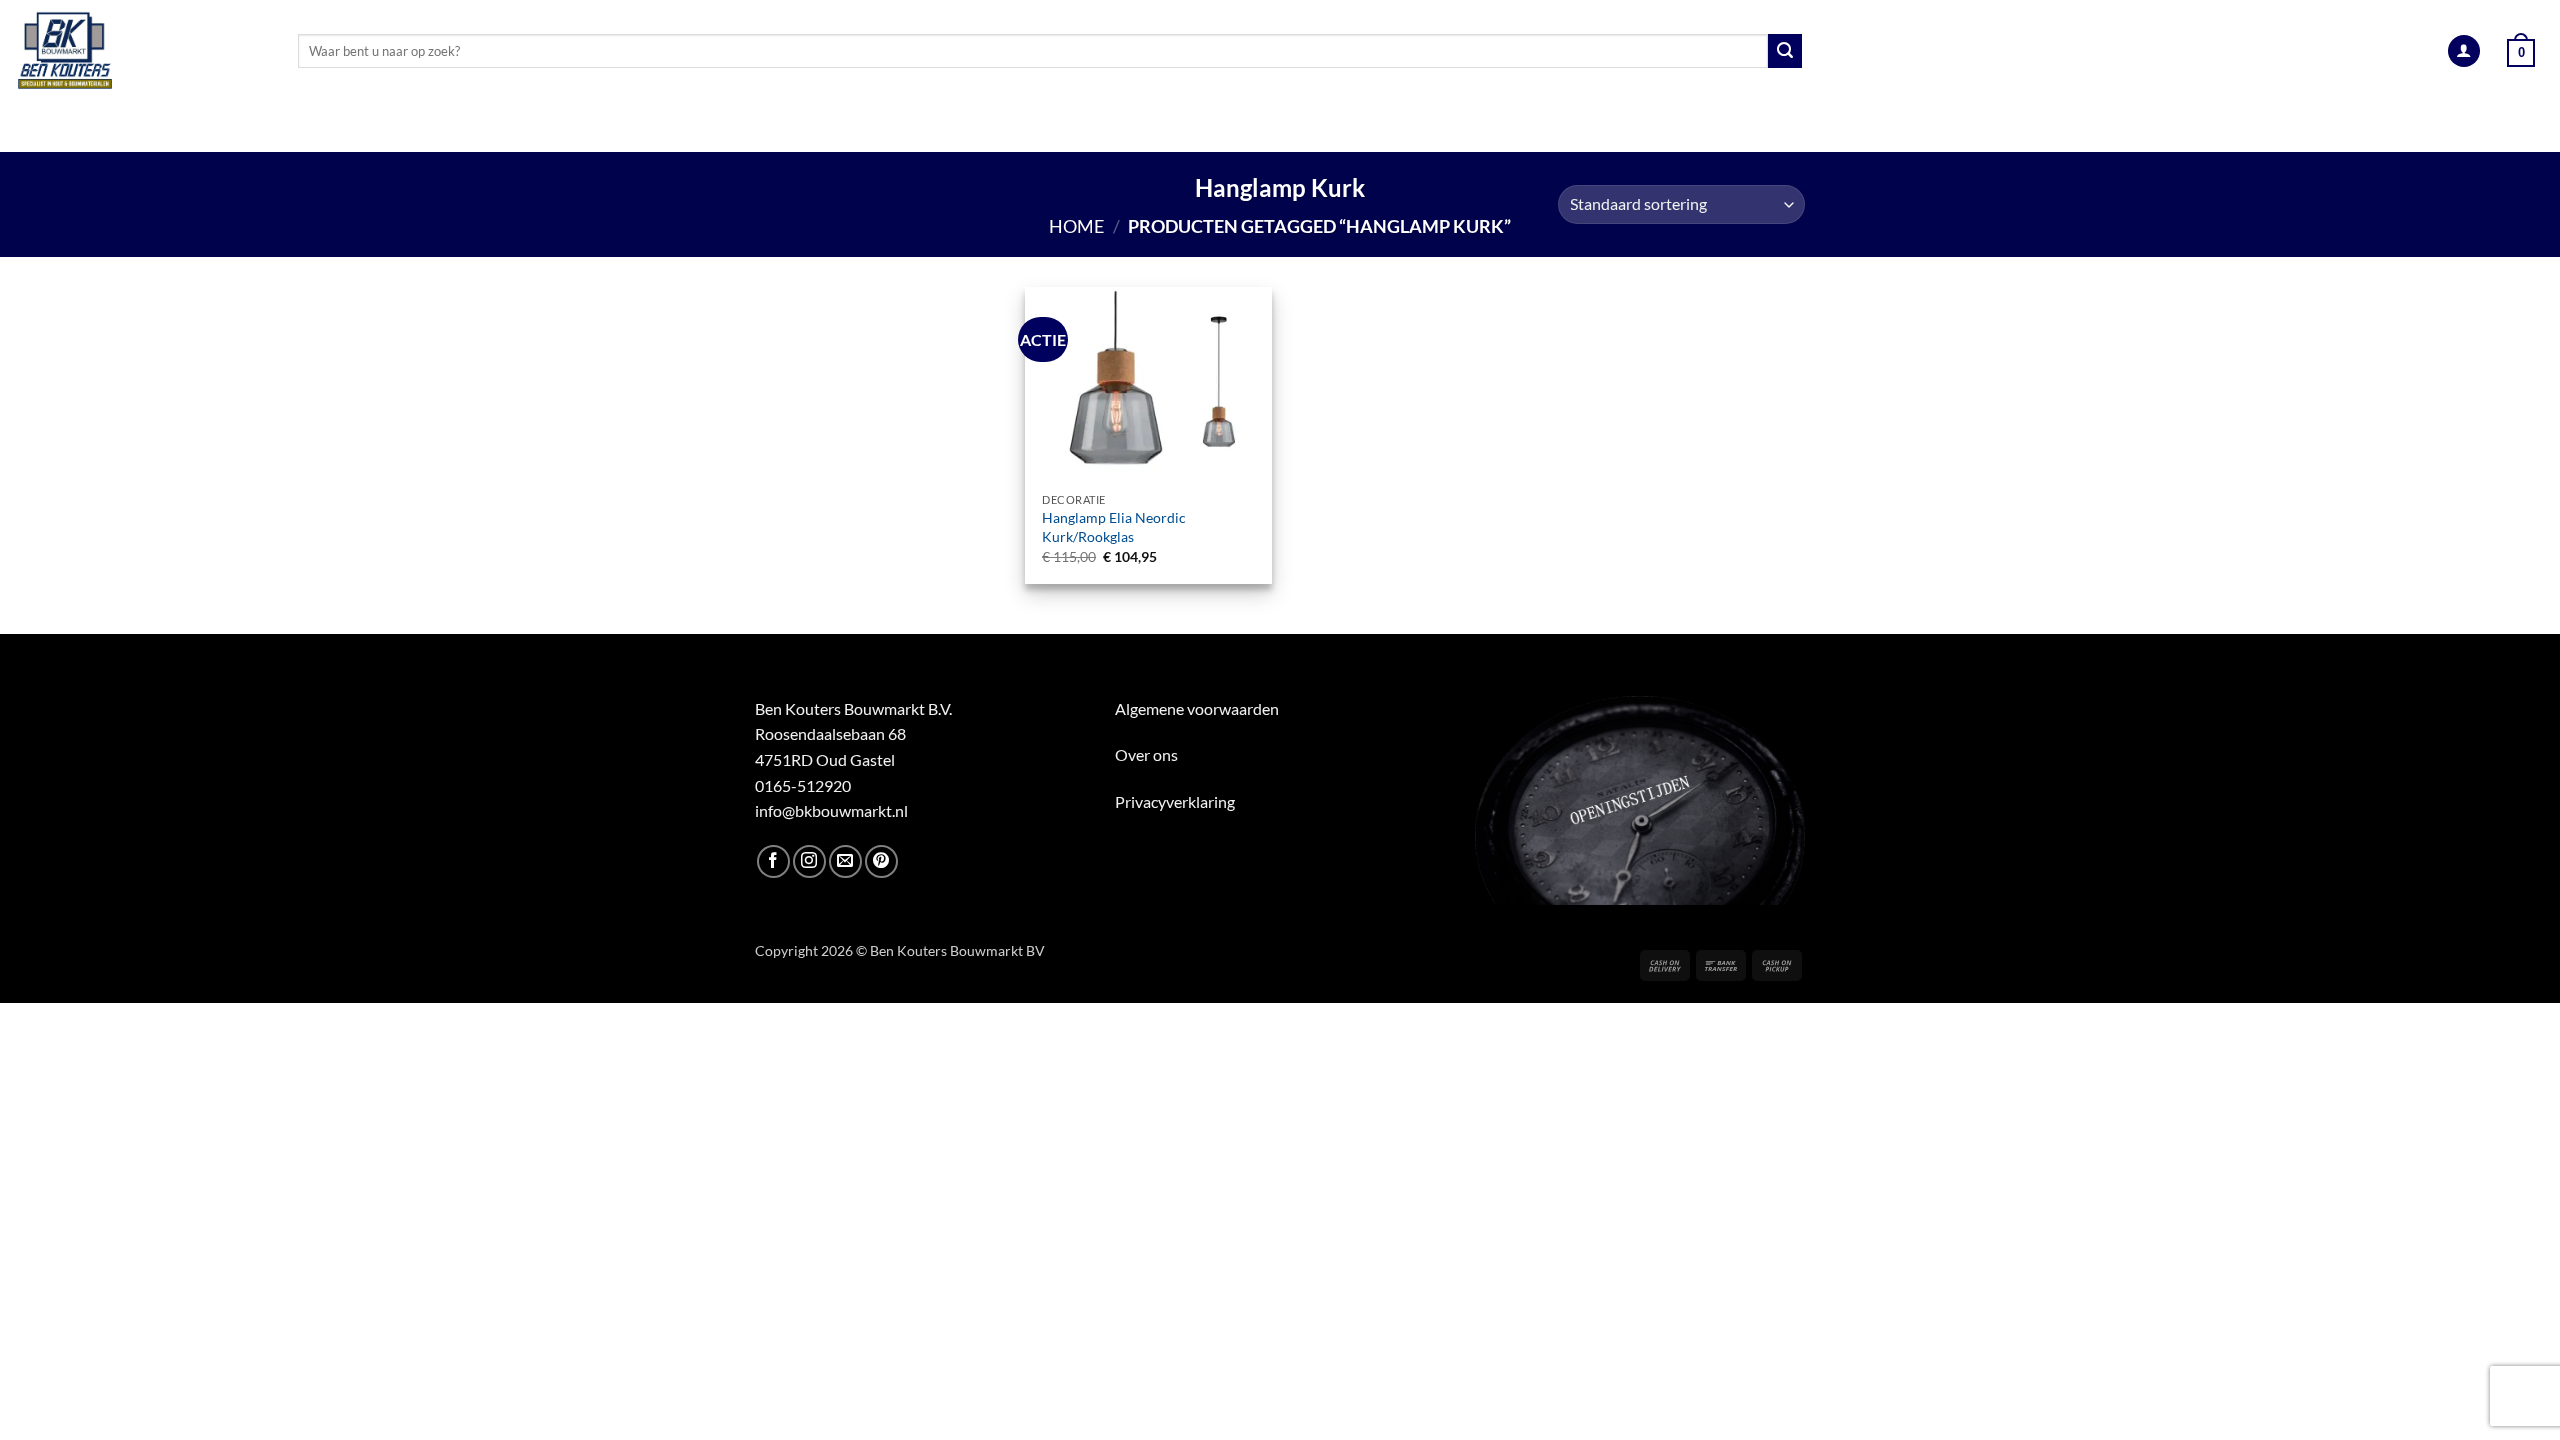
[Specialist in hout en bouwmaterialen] (141, 51)
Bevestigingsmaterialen (1660, 127)
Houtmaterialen (741, 127)
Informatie (1840, 127)
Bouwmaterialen (1102, 127)
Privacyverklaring (1175, 801)
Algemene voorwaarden (1197, 708)
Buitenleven (1258, 127)
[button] (2464, 51)
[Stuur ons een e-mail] (845, 861)
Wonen (1496, 127)
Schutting (1388, 127)
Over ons (1146, 754)
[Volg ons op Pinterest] (881, 861)
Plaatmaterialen (927, 127)
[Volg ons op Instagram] (809, 861)
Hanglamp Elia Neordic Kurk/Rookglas (1114, 527)
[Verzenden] (1785, 51)
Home (1076, 226)
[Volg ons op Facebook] (773, 861)
